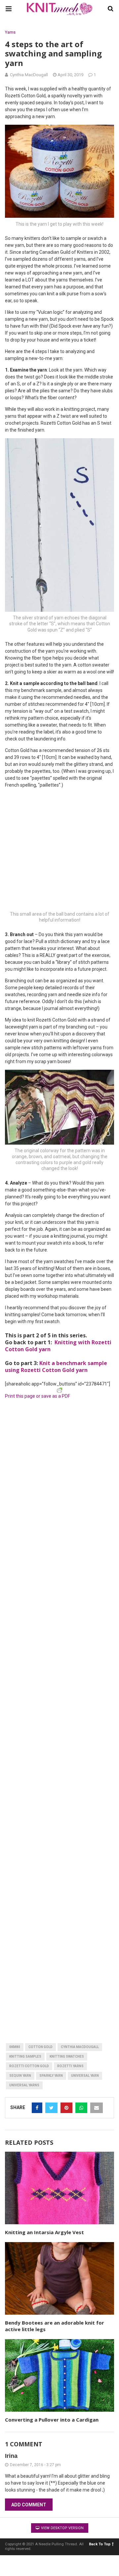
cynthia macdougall (80, 2047)
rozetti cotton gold (29, 2066)
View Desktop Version (62, 2528)
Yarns (10, 32)
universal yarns (24, 2085)
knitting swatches (67, 2056)
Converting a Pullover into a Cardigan (52, 2420)
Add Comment (29, 2505)
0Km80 (15, 2047)
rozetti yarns (70, 2066)
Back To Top (100, 2544)
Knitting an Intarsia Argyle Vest (44, 2232)
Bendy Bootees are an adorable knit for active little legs (55, 2326)
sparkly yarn (51, 2076)
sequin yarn (20, 2076)
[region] (59, 1443)
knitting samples (25, 2056)
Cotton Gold (40, 2047)
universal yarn (85, 2076)
